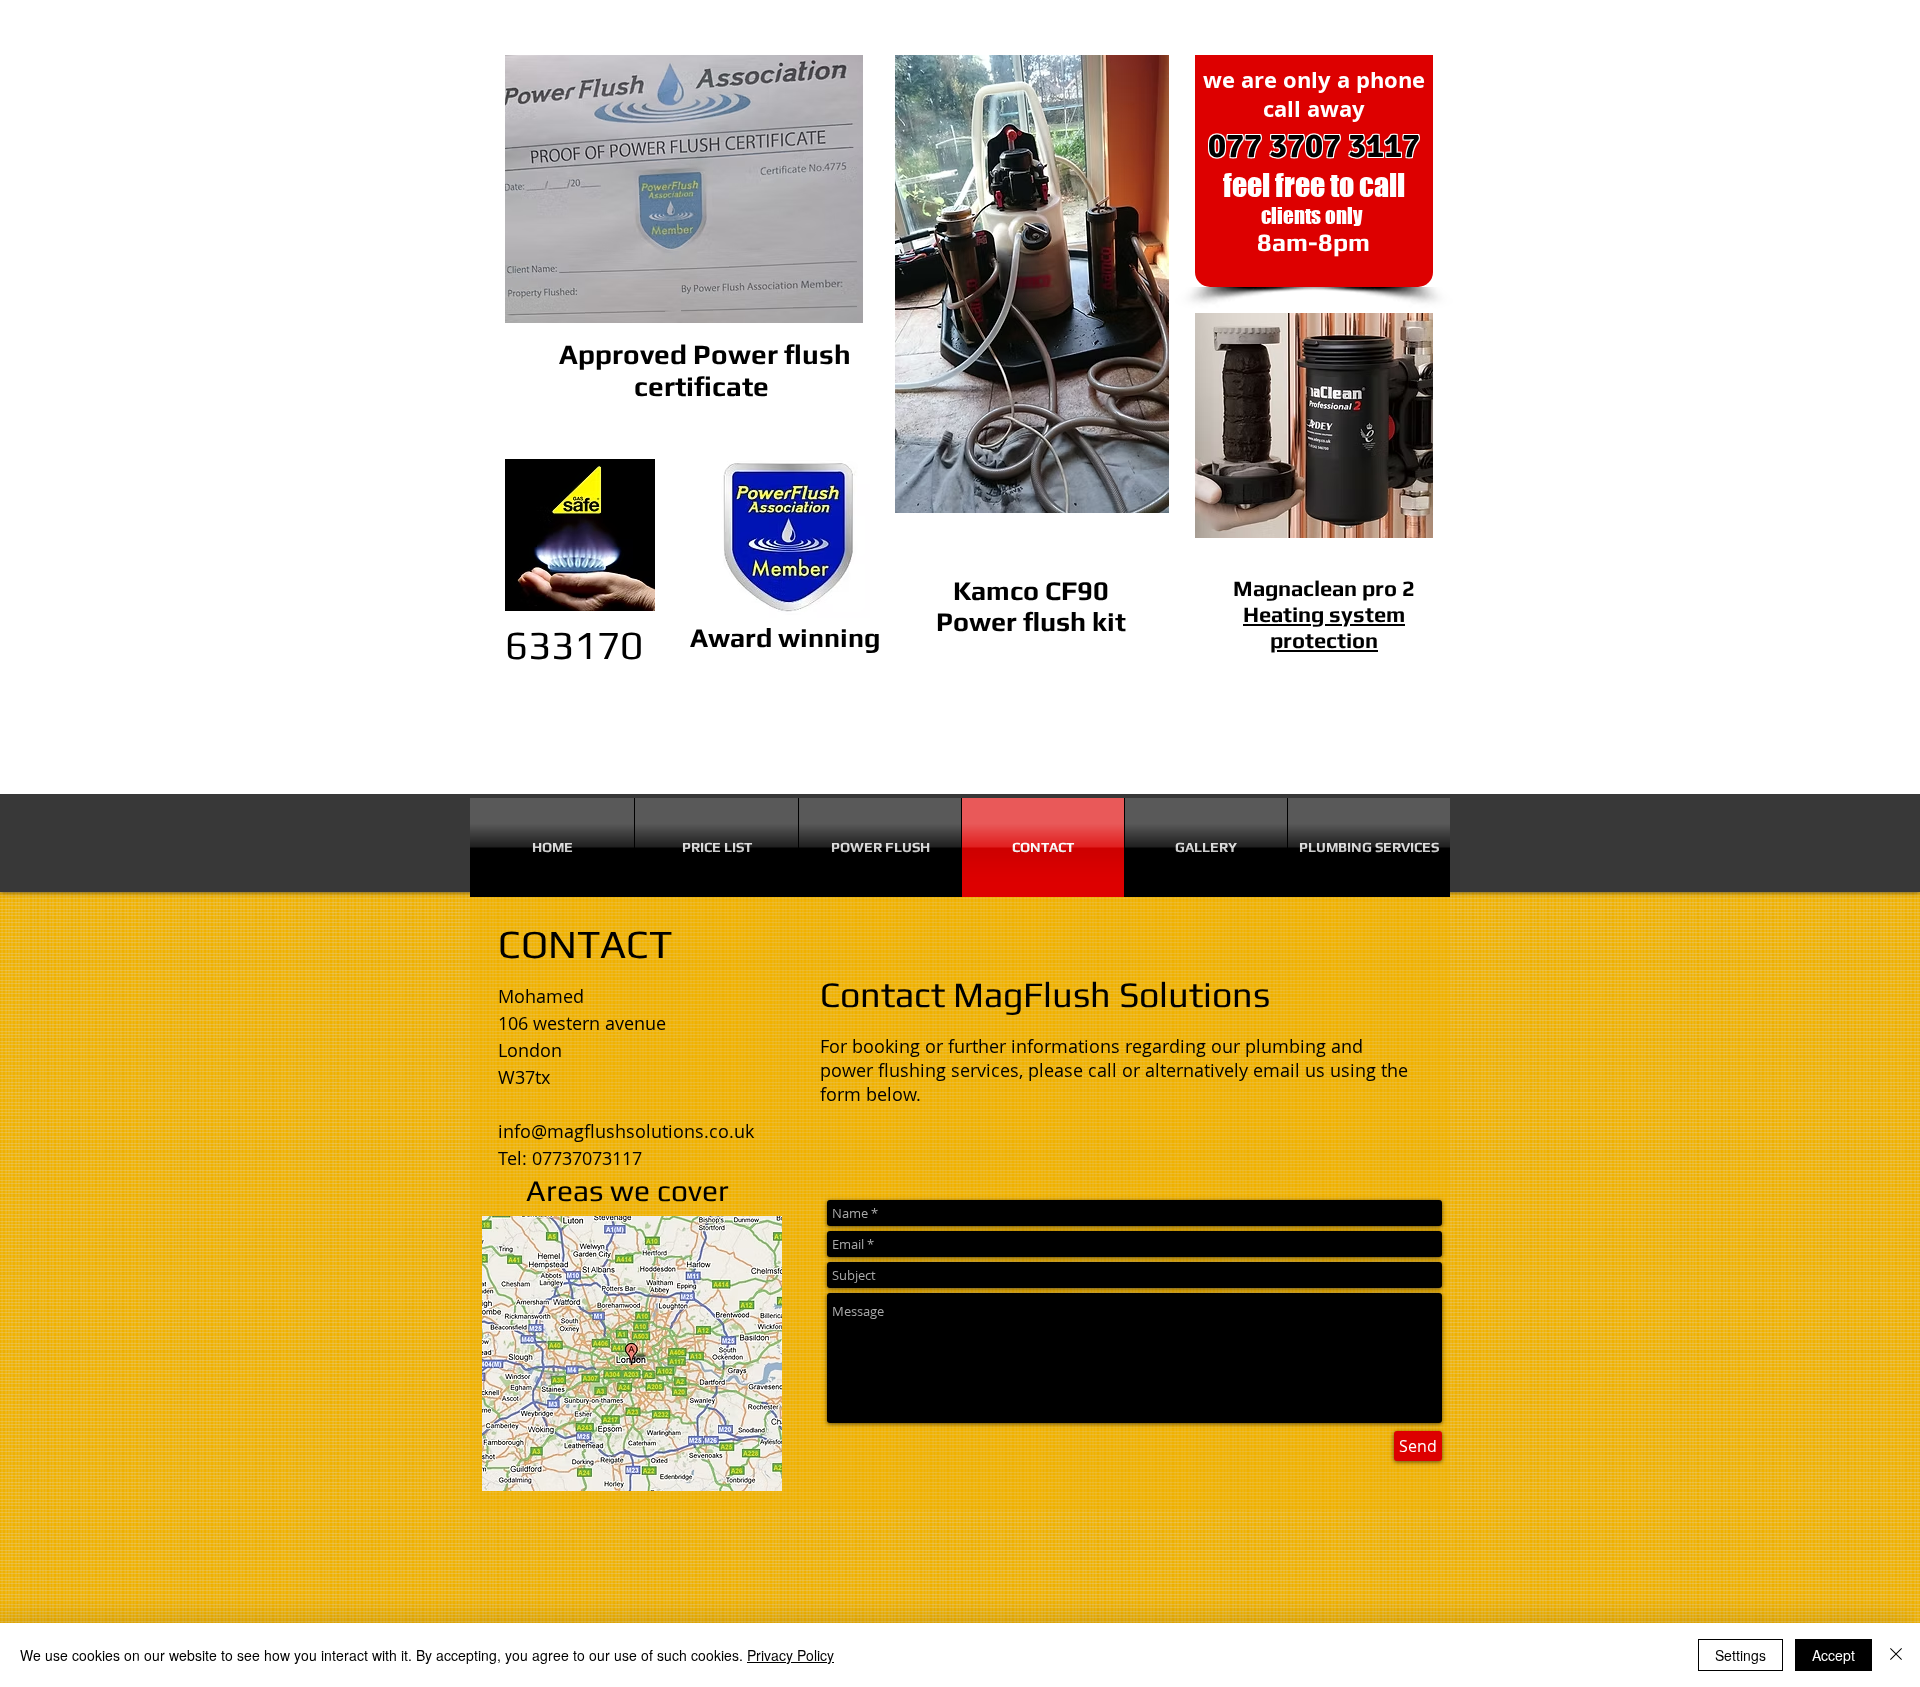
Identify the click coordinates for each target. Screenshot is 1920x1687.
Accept (1833, 1655)
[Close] (1896, 1655)
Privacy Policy (790, 1655)
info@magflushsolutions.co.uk (626, 1131)
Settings (1740, 1655)
